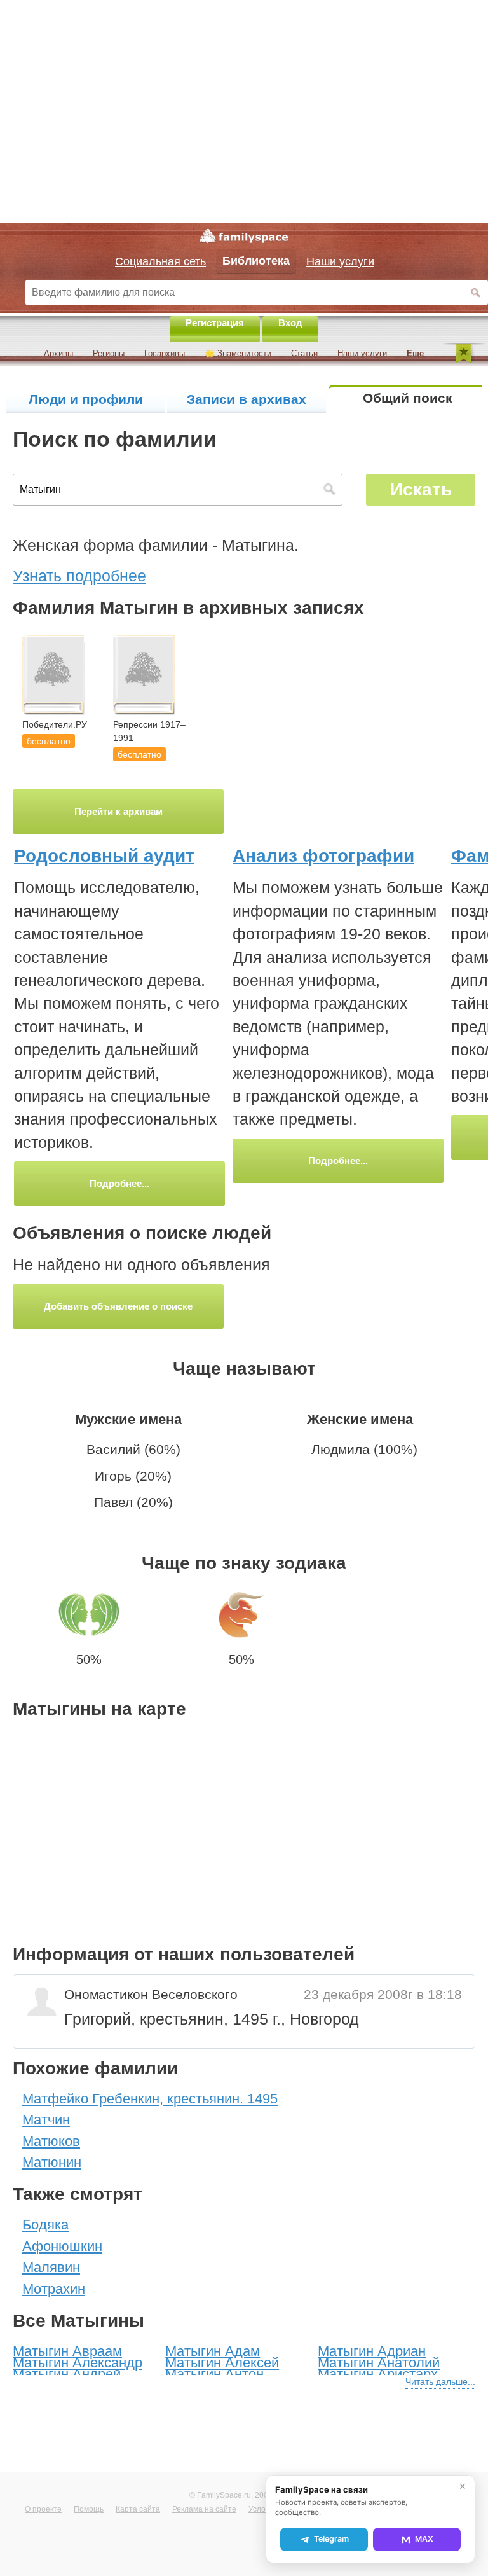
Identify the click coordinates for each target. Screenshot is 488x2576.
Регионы (109, 353)
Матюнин (52, 2162)
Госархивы (165, 353)
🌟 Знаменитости (238, 353)
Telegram (331, 2539)
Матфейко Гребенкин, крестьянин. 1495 (150, 2099)
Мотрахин (54, 2289)
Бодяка (45, 2225)
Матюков (51, 2141)
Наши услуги (362, 353)
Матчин (46, 2120)
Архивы (58, 353)
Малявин (51, 2267)
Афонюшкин (62, 2246)
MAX (424, 2539)
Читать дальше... (440, 2381)
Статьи (304, 353)
